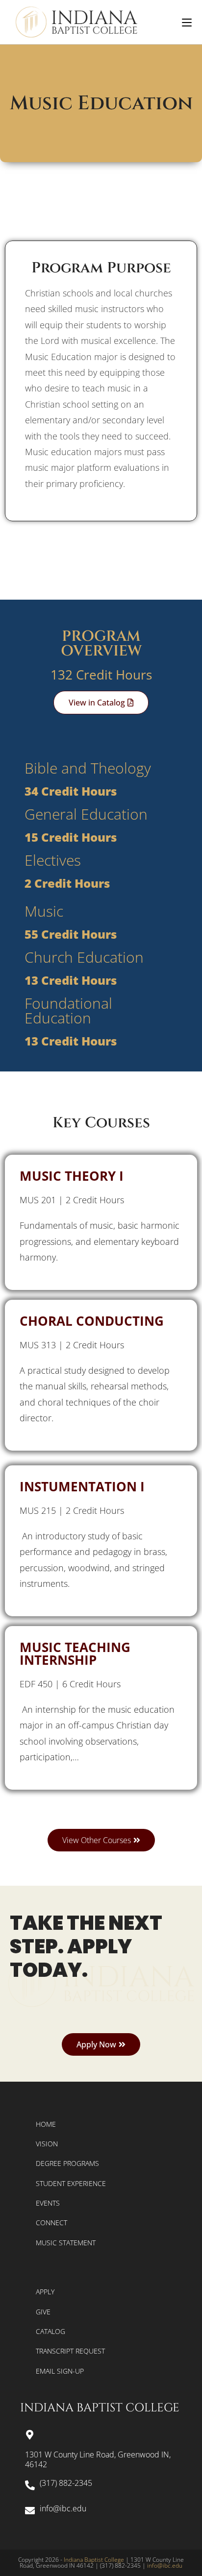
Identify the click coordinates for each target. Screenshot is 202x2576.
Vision (47, 2144)
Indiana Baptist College (94, 2560)
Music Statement (66, 2243)
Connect (51, 2223)
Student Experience (71, 2183)
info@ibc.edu (165, 2565)
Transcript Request (70, 2351)
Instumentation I (82, 1486)
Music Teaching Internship (75, 1653)
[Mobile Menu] (187, 22)
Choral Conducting (92, 1321)
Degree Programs (67, 2163)
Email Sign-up (60, 2371)
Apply (45, 2292)
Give (43, 2312)
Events (48, 2203)
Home (46, 2124)
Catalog (50, 2331)
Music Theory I (72, 1176)
